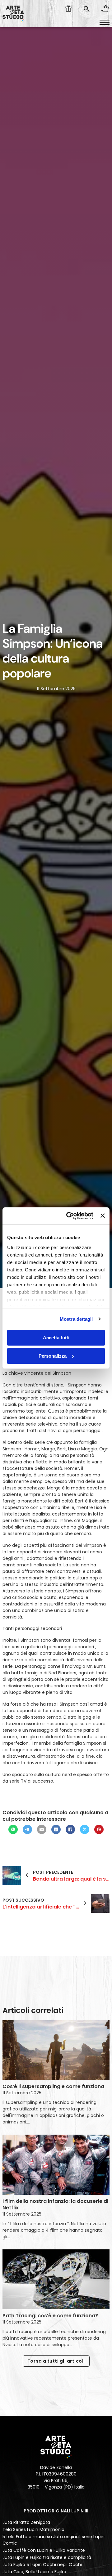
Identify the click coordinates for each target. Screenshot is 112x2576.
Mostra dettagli (76, 1319)
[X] (85, 1829)
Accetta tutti (56, 1338)
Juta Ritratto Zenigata (26, 2522)
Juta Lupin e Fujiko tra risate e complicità (47, 2557)
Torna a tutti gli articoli (56, 2361)
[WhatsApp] (13, 1829)
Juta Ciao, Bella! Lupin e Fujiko (34, 2572)
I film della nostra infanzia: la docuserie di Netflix (55, 2204)
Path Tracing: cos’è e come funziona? (50, 2316)
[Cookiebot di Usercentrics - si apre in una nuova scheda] (69, 1216)
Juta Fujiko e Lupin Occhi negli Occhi (42, 2565)
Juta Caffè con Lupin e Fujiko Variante (44, 2550)
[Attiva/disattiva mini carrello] (105, 9)
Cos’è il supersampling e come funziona (53, 2086)
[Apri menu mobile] (105, 22)
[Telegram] (27, 1829)
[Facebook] (70, 1829)
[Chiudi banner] (103, 1216)
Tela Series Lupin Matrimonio (33, 2529)
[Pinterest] (99, 1829)
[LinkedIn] (56, 1829)
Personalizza (53, 1356)
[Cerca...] (86, 9)
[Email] (42, 1829)
